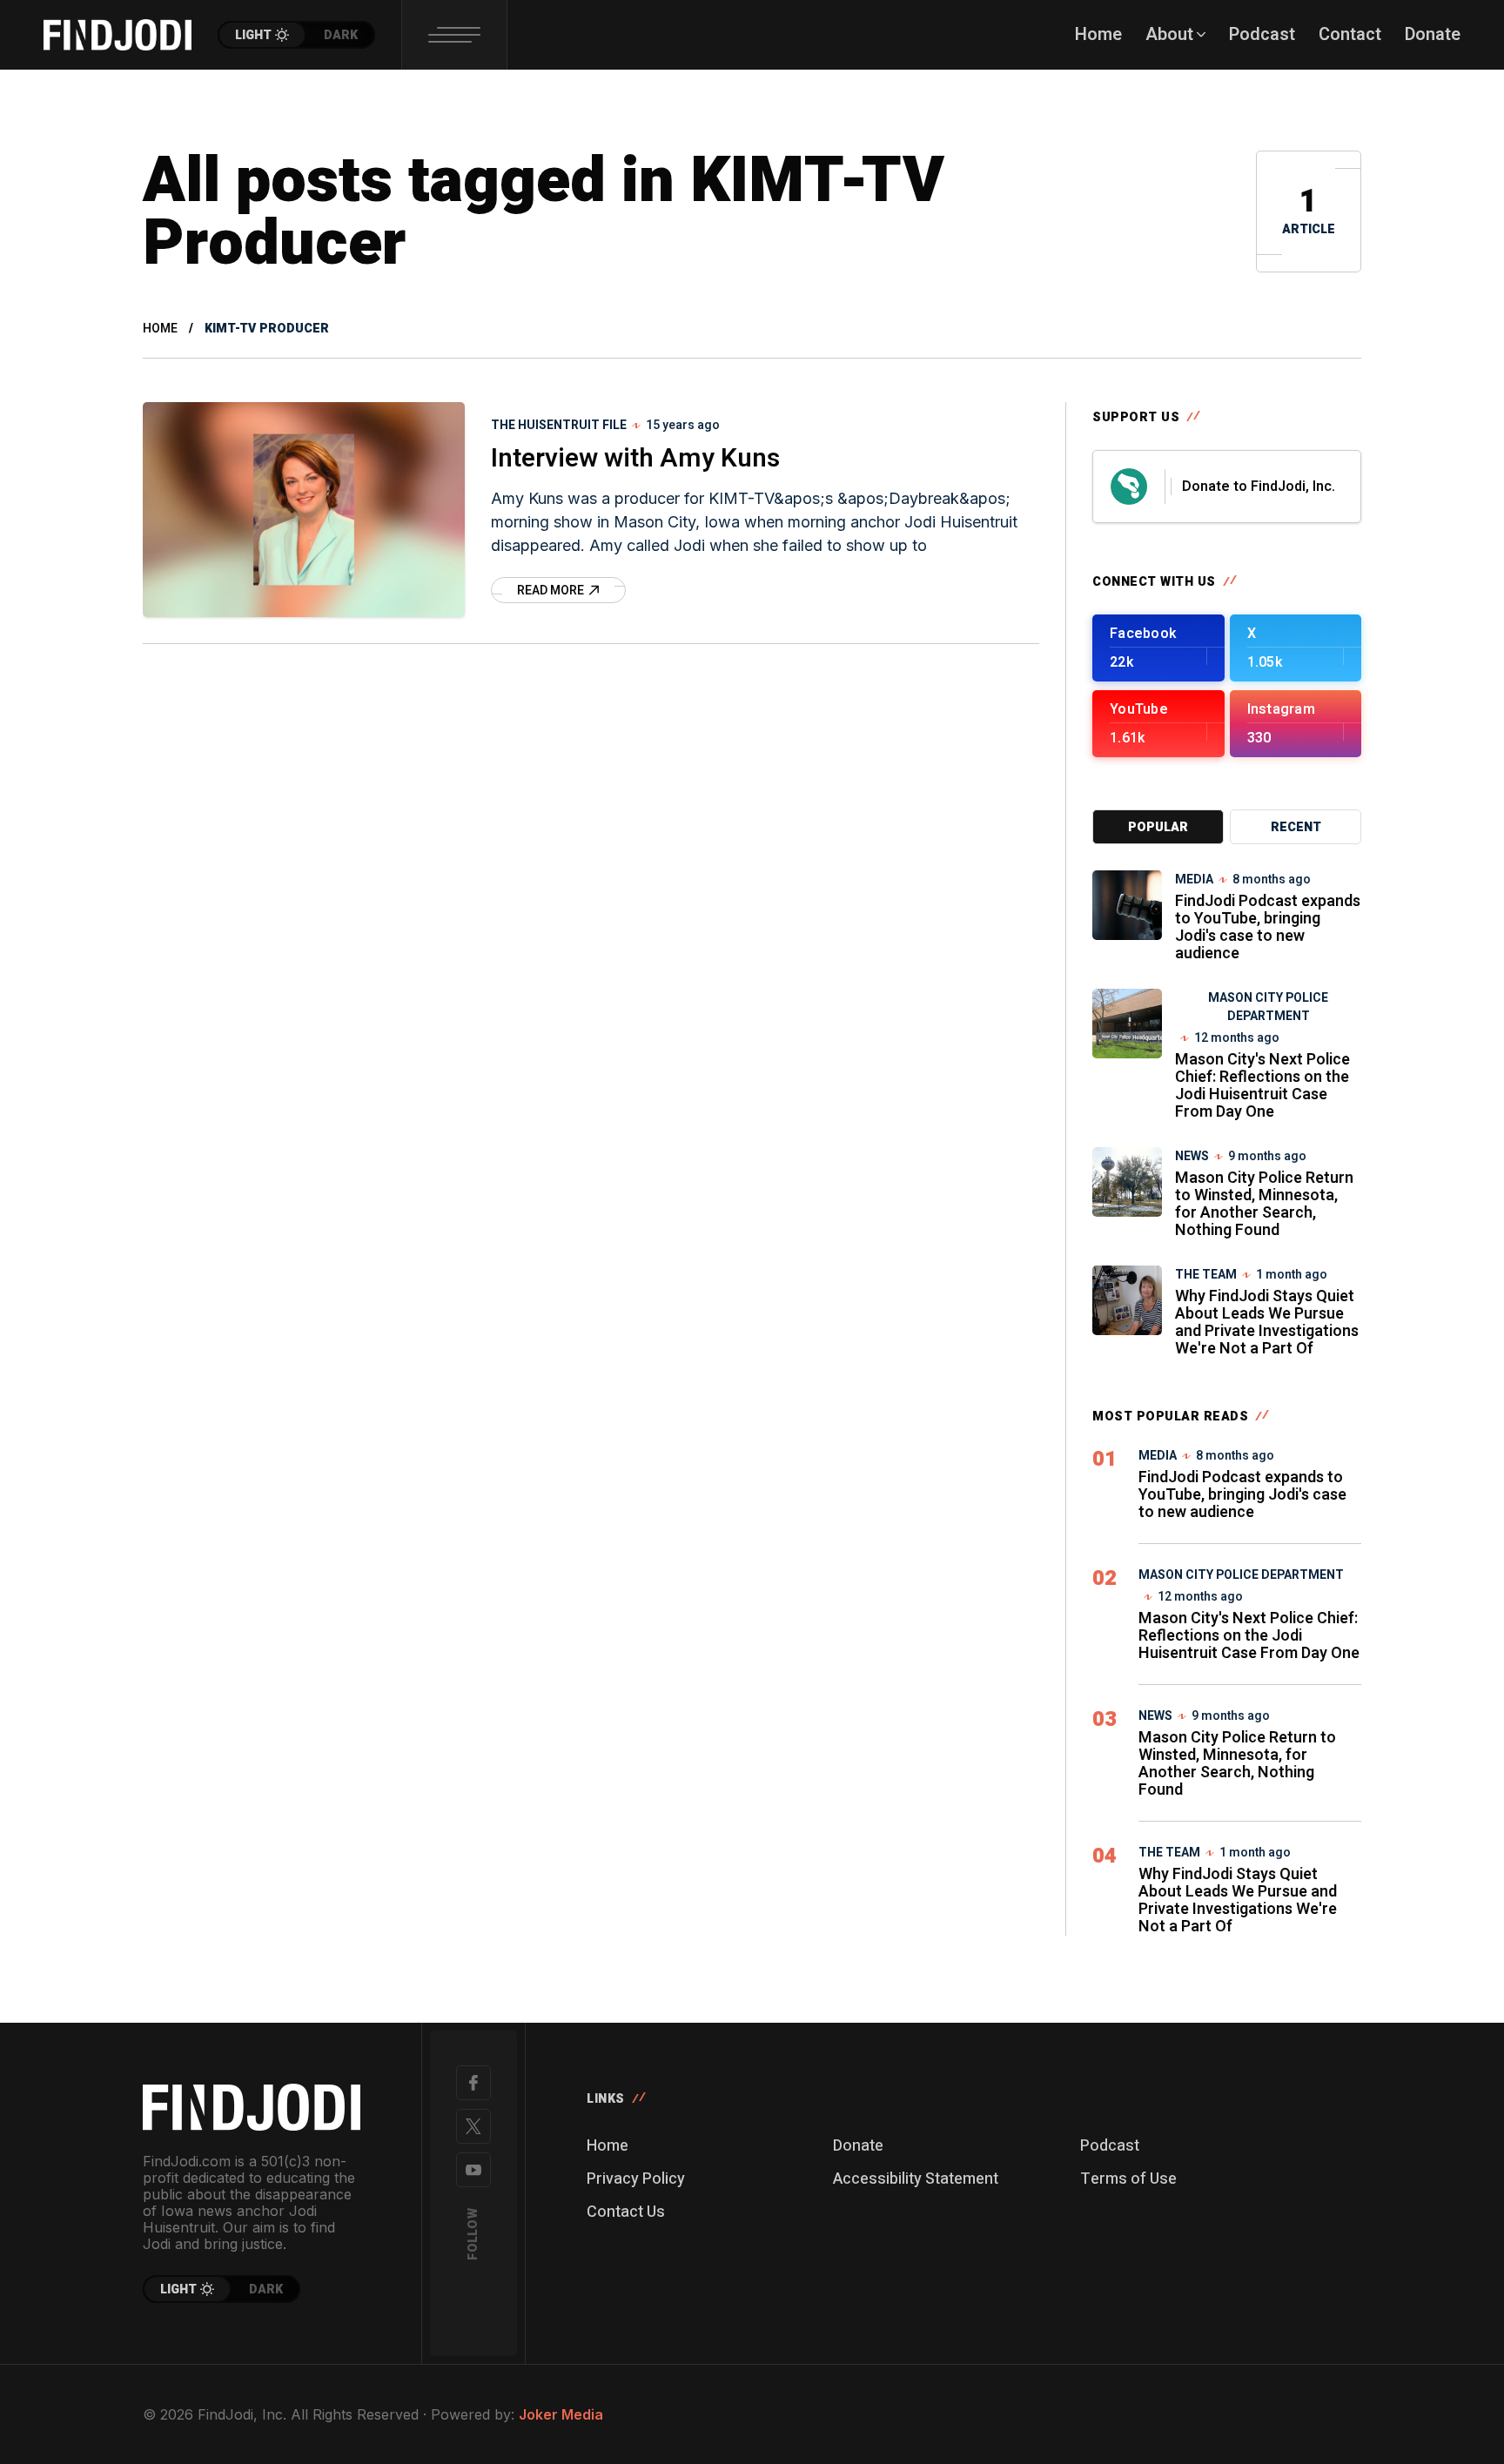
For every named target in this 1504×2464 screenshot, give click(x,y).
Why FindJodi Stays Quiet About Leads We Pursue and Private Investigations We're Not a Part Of (1267, 1323)
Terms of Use (1128, 2179)
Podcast (1110, 2146)
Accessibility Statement (916, 2179)
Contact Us (626, 2212)
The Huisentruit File (559, 425)
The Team (1206, 1275)
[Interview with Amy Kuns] (304, 510)
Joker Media (561, 2414)
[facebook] (473, 2083)
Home (160, 329)
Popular (1158, 827)
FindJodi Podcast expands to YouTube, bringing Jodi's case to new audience (1268, 927)
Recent (1296, 827)
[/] (1158, 648)
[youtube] (473, 2170)
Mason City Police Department (1268, 1007)
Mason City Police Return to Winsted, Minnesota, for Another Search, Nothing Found (1264, 1204)
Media (1194, 880)
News (1192, 1156)
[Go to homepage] (252, 2107)
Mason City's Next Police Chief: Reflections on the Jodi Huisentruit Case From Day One (1262, 1086)
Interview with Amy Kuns (635, 459)
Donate (858, 2146)
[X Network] (473, 2126)
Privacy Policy (636, 2179)
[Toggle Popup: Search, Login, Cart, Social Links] (454, 35)
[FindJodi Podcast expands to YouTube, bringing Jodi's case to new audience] (1127, 905)
